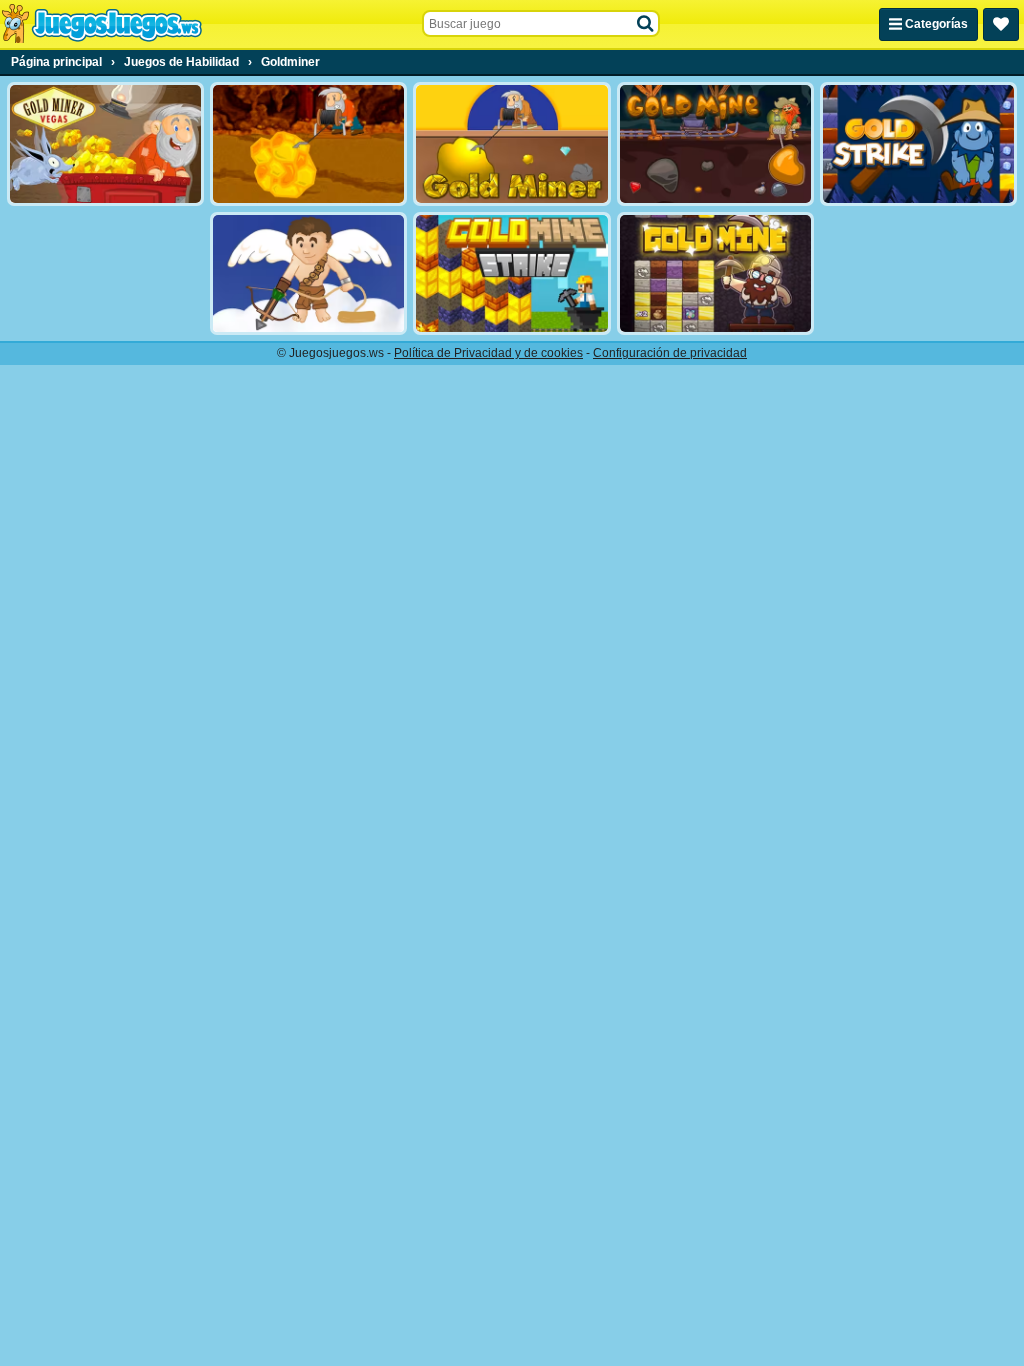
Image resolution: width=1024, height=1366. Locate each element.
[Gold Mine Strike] (511, 274)
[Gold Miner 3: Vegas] (105, 144)
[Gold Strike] (918, 144)
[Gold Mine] (715, 274)
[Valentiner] (308, 274)
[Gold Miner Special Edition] (308, 144)
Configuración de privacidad (670, 353)
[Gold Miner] (511, 144)
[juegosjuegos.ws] (101, 24)
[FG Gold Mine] (715, 144)
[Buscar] (646, 24)
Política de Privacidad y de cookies (488, 353)
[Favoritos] (1001, 24)
